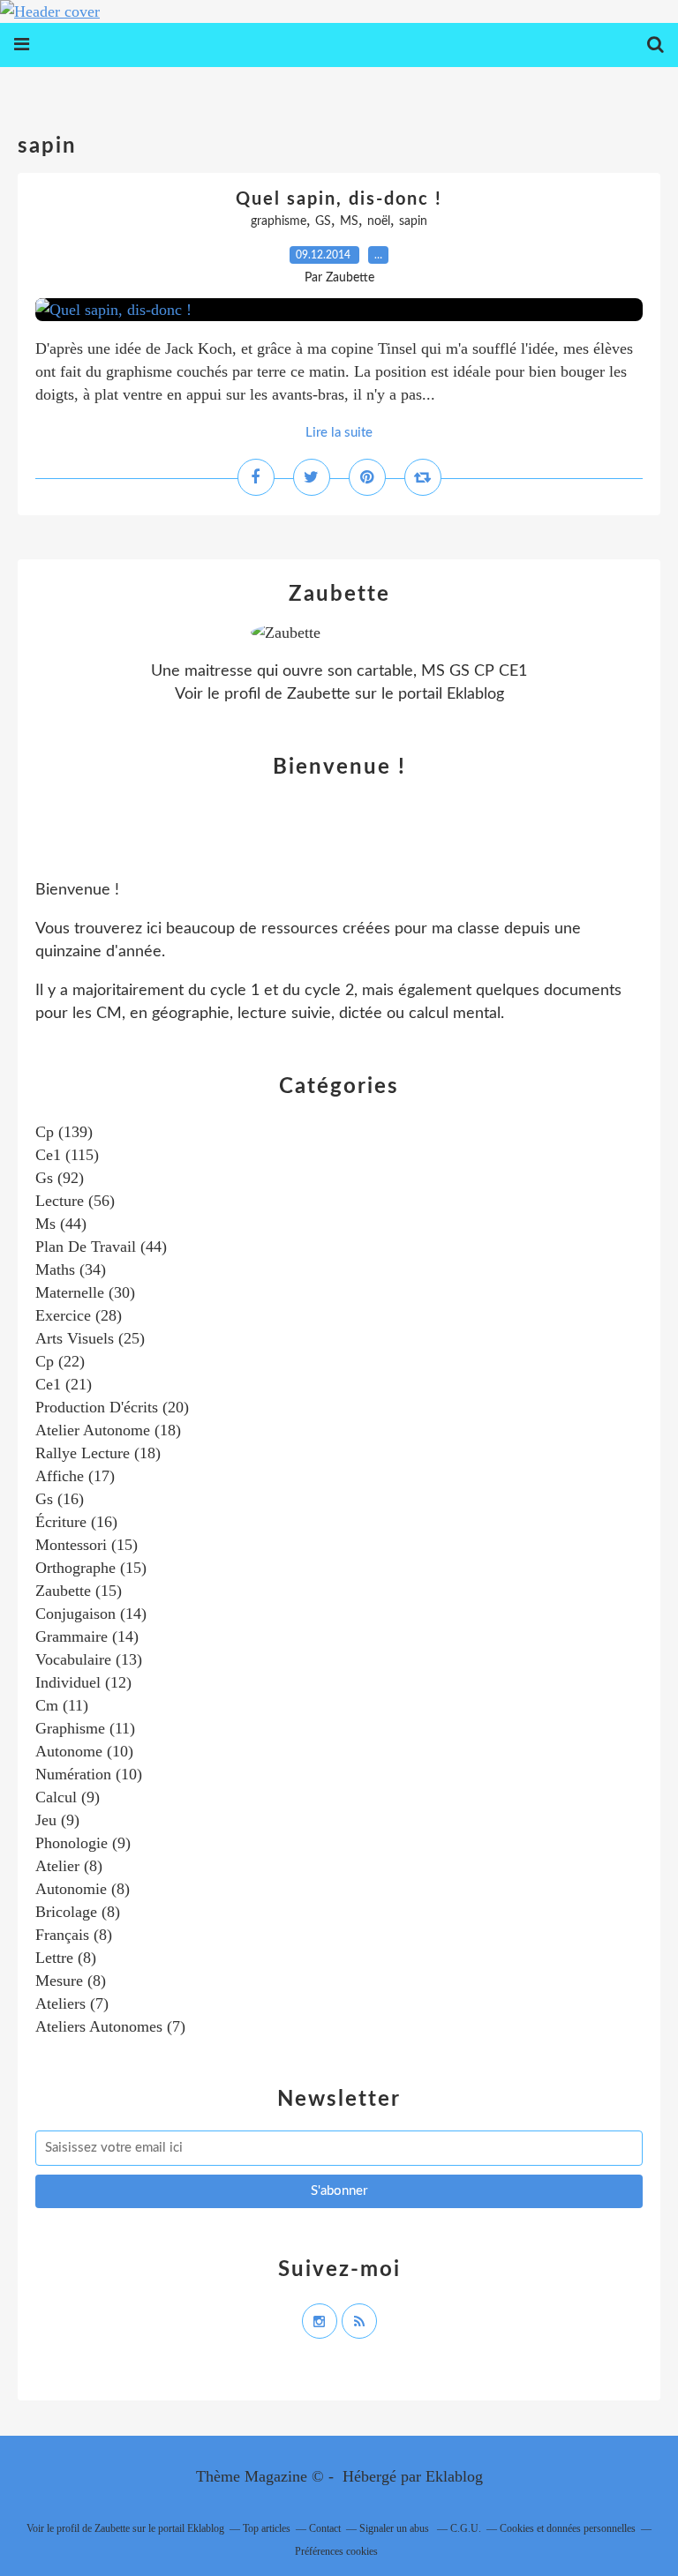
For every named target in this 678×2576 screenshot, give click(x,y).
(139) (64, 1132)
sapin (413, 221)
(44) (61, 1224)
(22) (60, 1361)
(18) (108, 1430)
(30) (85, 1292)
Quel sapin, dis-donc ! (339, 199)
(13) (89, 1659)
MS (349, 221)
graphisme (279, 221)
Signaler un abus (395, 2528)
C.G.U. (466, 2528)
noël (379, 221)
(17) (75, 1476)
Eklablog (454, 2476)
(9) (68, 1797)
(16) (60, 1499)
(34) (71, 1269)
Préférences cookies (336, 2551)
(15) (87, 1545)
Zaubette (319, 694)
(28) (79, 1315)
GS (323, 221)
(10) (84, 1751)
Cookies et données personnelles (568, 2528)
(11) (62, 1705)
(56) (75, 1201)
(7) (72, 2003)
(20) (112, 1407)
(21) (64, 1384)
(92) (60, 1178)
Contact (325, 2528)
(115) (67, 1155)
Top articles (267, 2528)
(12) (83, 1682)
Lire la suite (339, 433)
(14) (91, 1614)
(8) (69, 1866)
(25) (90, 1338)
